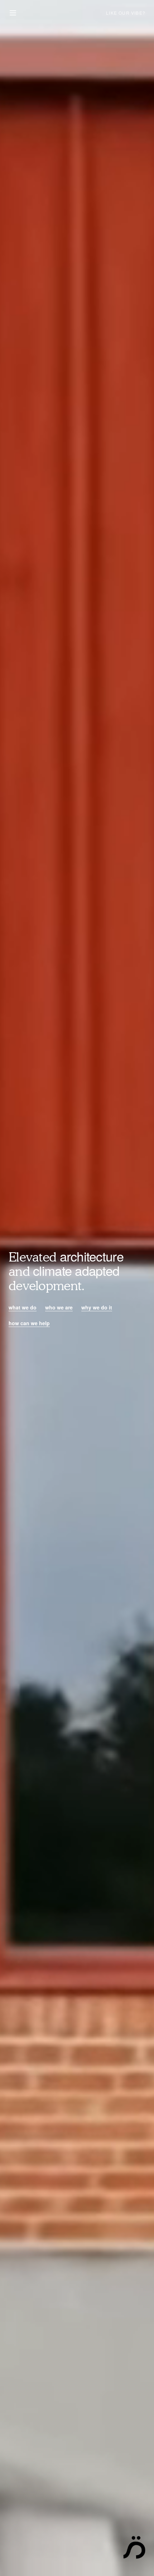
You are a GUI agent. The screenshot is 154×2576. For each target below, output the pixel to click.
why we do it (97, 1307)
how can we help (29, 1323)
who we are (59, 1307)
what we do (23, 1307)
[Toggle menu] (13, 13)
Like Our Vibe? (126, 13)
